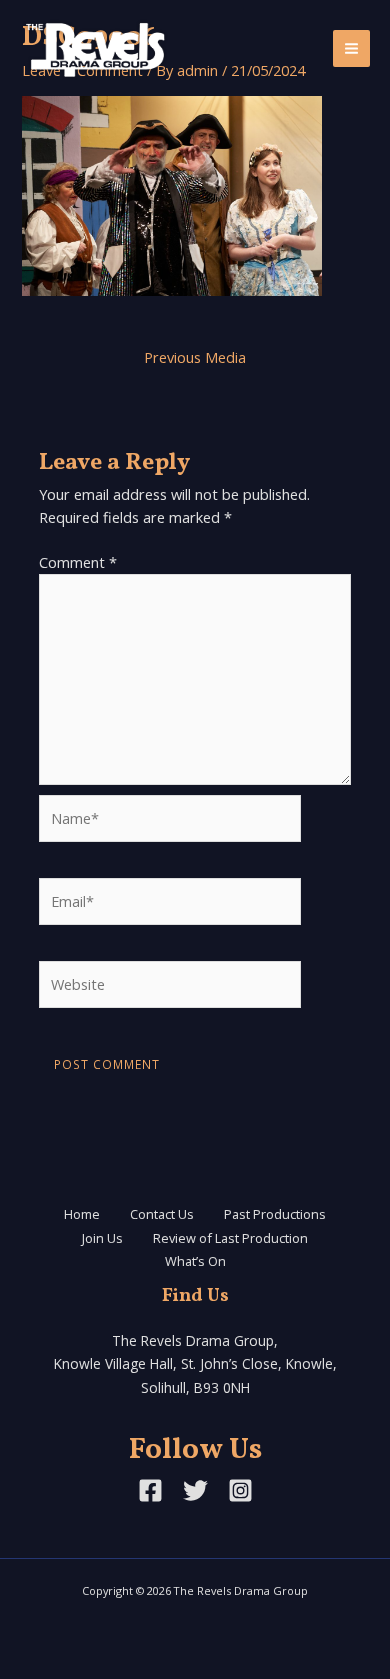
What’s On (195, 1261)
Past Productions (275, 1214)
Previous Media (195, 357)
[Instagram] (240, 1490)
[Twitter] (195, 1490)
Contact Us (162, 1214)
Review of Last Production (230, 1238)
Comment (78, 562)
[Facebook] (150, 1490)
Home (82, 1214)
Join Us (102, 1238)
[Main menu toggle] (351, 48)
